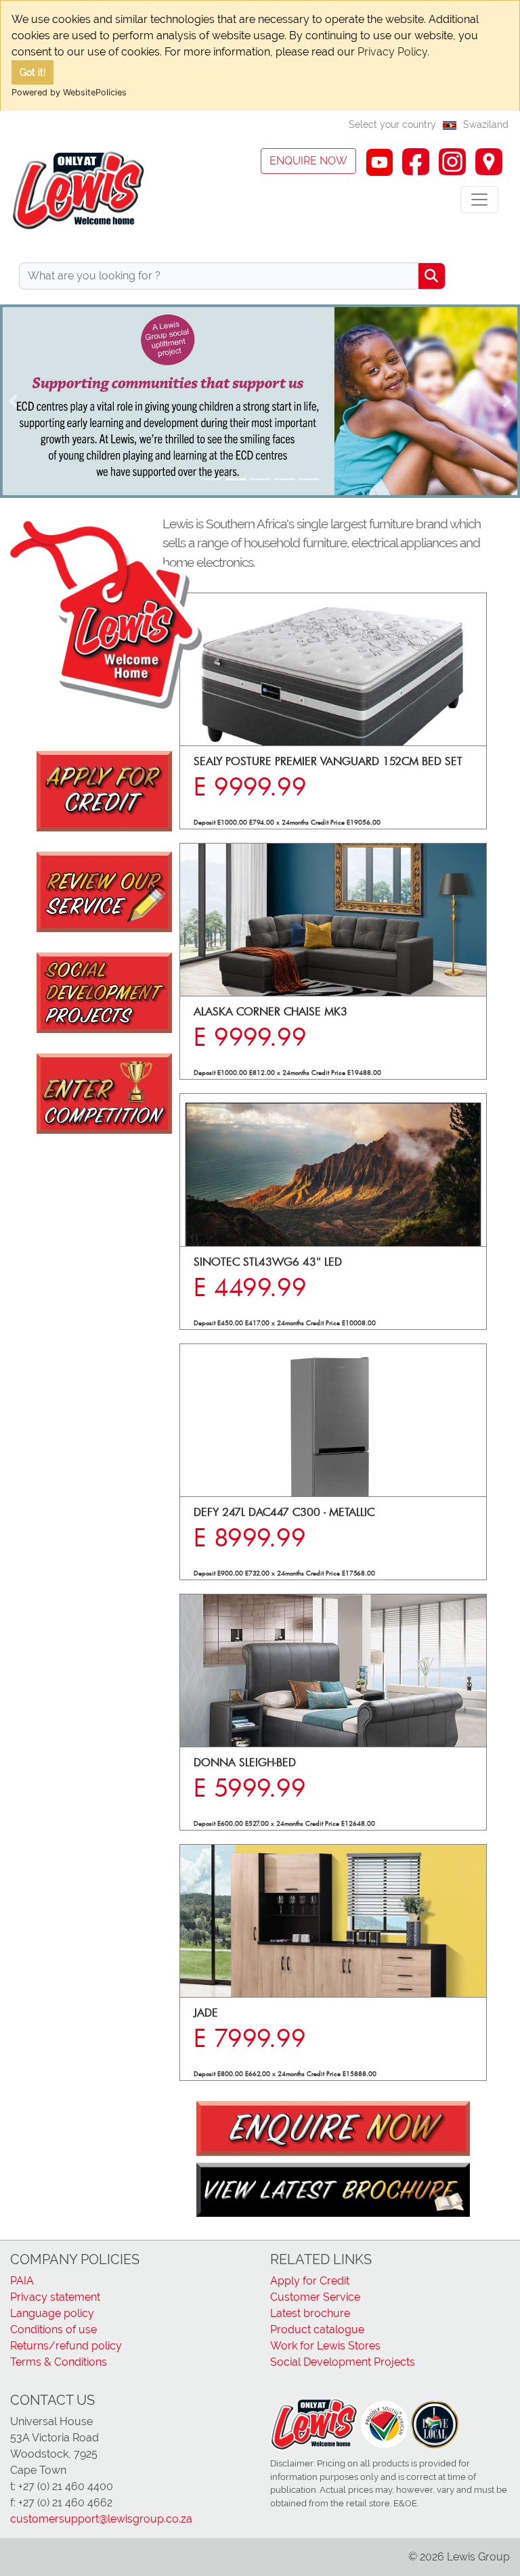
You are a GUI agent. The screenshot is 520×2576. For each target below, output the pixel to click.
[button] (13, 401)
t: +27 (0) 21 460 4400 (62, 2486)
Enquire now (308, 161)
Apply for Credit (310, 2281)
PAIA (22, 2281)
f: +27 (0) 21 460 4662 (61, 2503)
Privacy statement (55, 2297)
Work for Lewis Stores (325, 2346)
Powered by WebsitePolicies (69, 92)
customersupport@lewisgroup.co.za (101, 2519)
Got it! (33, 72)
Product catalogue (317, 2329)
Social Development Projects (343, 2362)
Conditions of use (53, 2329)
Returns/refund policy (66, 2346)
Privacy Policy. (393, 52)
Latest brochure (310, 2313)
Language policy (52, 2313)
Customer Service (315, 2297)
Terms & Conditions (59, 2362)
